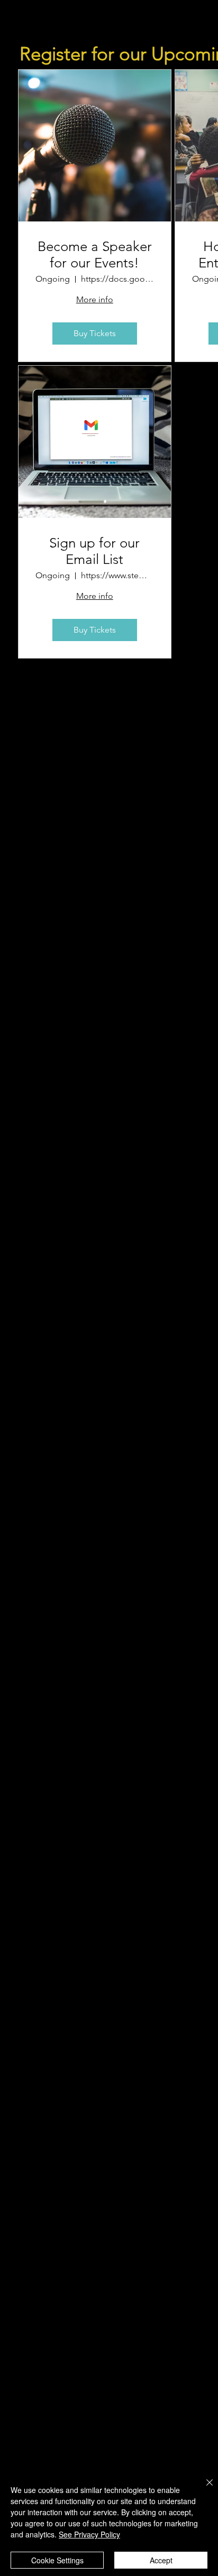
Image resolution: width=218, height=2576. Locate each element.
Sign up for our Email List (94, 551)
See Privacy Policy (89, 2534)
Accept (161, 2560)
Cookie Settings (57, 2560)
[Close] (203, 2489)
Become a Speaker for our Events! (95, 255)
